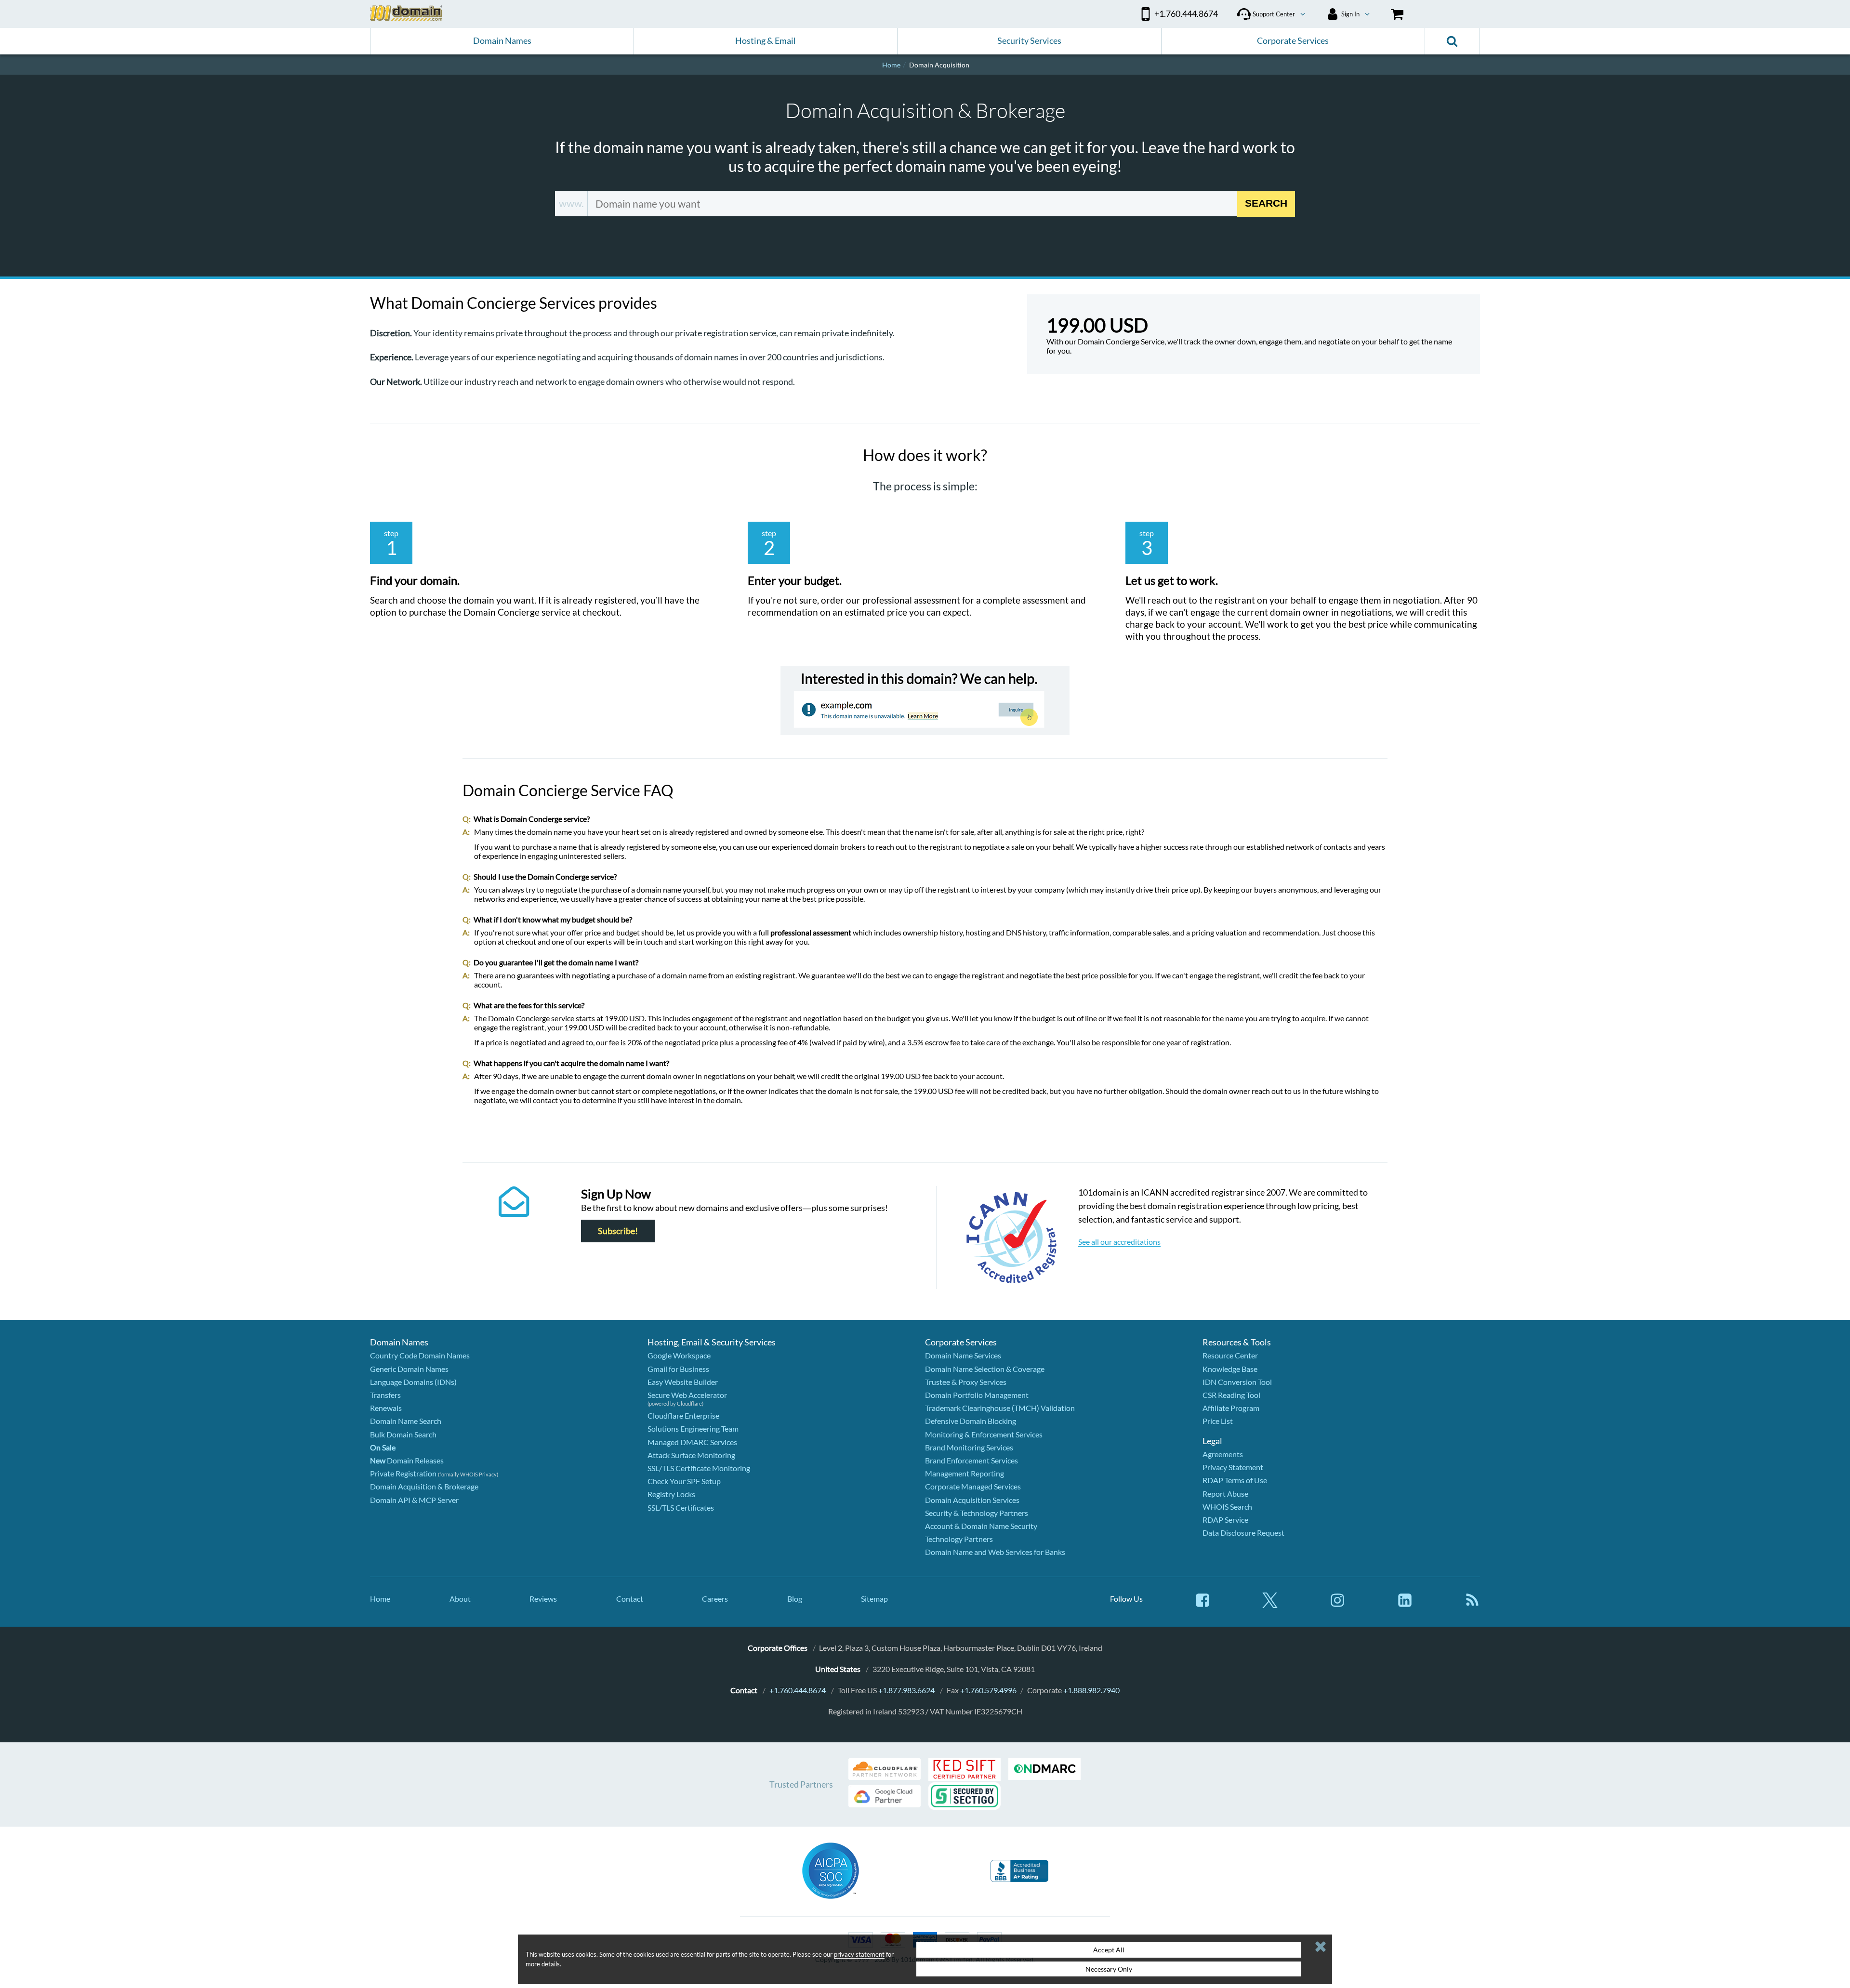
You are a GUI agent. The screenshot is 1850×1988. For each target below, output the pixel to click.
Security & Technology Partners (977, 1513)
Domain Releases (407, 1460)
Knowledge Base (1230, 1369)
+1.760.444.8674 (798, 1690)
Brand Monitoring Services (969, 1447)
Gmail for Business (678, 1369)
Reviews (543, 1599)
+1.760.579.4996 (988, 1690)
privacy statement (859, 1954)
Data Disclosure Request (1243, 1533)
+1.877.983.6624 (906, 1690)
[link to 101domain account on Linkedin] (1405, 1605)
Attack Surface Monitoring (691, 1455)
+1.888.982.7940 (1091, 1690)
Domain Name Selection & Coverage (985, 1369)
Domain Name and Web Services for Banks (995, 1552)
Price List (1218, 1421)
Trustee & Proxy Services (966, 1382)
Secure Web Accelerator (687, 1395)
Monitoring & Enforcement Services (984, 1434)
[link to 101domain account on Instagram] (1337, 1605)
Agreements (1223, 1454)
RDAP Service (1225, 1520)
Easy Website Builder (683, 1382)
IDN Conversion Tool (1237, 1382)
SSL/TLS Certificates (681, 1507)
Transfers (385, 1395)
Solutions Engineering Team (693, 1428)
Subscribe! (618, 1231)
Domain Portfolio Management (977, 1395)
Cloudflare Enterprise (683, 1415)
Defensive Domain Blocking (971, 1421)
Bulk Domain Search (403, 1434)
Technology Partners (959, 1539)
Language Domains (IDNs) (413, 1382)
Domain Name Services (963, 1355)
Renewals (386, 1408)
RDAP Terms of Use (1235, 1480)
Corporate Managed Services (973, 1486)
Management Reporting (965, 1473)
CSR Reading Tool (1231, 1395)
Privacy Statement (1233, 1467)
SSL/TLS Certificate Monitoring (699, 1468)
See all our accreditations (1119, 1242)
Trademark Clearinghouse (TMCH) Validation (1000, 1408)
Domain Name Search (406, 1421)
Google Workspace (679, 1355)
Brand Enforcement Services (971, 1460)
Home (380, 1599)
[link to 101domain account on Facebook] (1202, 1605)
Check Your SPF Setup (684, 1481)
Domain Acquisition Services (972, 1500)
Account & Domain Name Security (981, 1526)
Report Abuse (1225, 1494)
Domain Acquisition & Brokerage (424, 1486)
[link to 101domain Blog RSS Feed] (1472, 1605)
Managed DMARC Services (692, 1442)
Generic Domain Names (409, 1369)
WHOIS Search (1227, 1507)
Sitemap (874, 1599)
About (460, 1599)
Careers (715, 1599)
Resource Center (1230, 1355)
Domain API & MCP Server (414, 1500)
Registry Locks (671, 1494)
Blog (795, 1599)
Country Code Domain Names (420, 1355)
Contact (630, 1599)
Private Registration (403, 1473)
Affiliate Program (1231, 1408)
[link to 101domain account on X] (1270, 1605)
